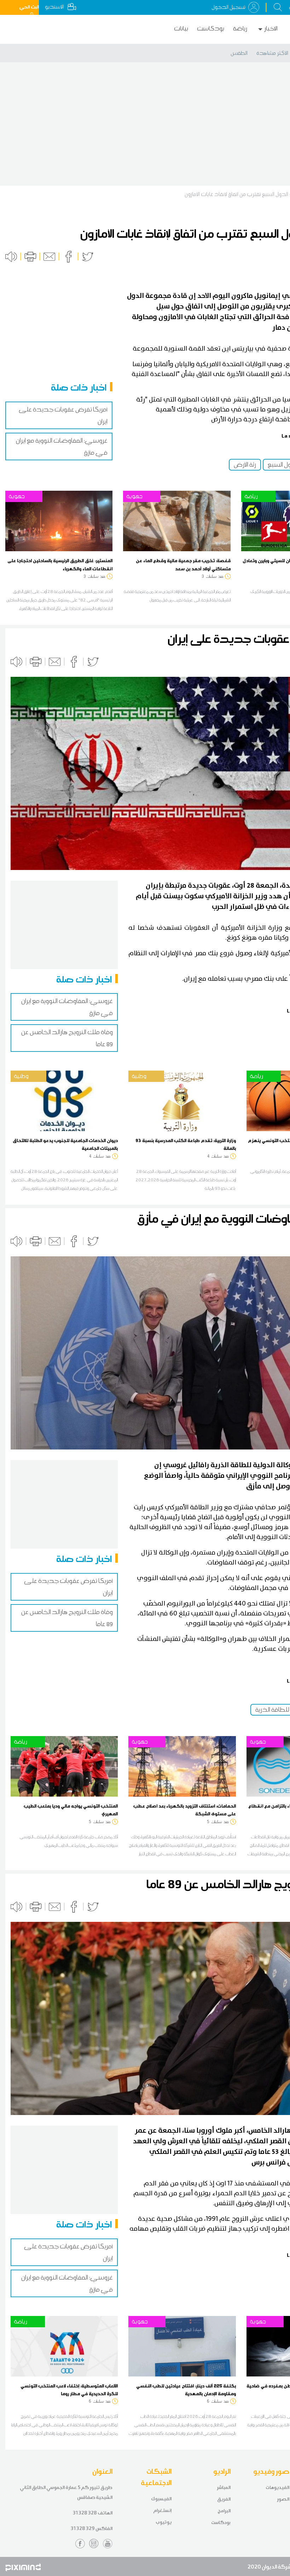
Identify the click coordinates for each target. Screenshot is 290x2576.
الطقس (239, 53)
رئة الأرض (245, 465)
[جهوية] (59, 520)
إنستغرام (162, 2510)
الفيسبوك (161, 2499)
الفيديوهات (277, 2487)
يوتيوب (164, 2522)
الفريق (224, 2499)
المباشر (224, 2487)
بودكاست (211, 28)
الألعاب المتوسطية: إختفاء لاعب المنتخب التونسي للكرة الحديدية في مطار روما (69, 2390)
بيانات (181, 28)
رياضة (240, 28)
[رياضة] (64, 1766)
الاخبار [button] (271, 28)
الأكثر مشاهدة (272, 53)
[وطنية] (64, 1100)
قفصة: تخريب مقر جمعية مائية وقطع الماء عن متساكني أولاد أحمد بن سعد (183, 564)
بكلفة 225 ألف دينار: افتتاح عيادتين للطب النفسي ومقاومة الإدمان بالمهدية (186, 2390)
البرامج (224, 2511)
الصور (283, 2499)
